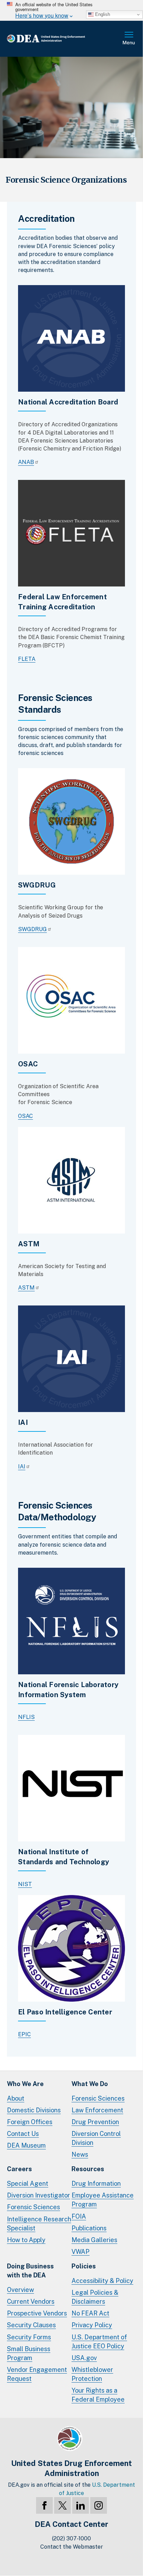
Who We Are (25, 2084)
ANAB (26, 462)
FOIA (79, 2216)
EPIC (24, 2034)
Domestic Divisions (34, 2110)
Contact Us (23, 2134)
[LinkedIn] (81, 2505)
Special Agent (28, 2183)
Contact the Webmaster (72, 2547)
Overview (20, 2290)
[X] (62, 2505)
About (16, 2098)
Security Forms (29, 2337)
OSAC (26, 1116)
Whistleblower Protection (92, 2374)
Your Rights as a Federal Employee (98, 2395)
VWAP (81, 2252)
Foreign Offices (30, 2122)
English (102, 14)
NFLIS (26, 1717)
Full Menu (129, 39)
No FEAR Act (90, 2313)
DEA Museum (26, 2145)
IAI (22, 1467)
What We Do (90, 2084)
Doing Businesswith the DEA (30, 2271)
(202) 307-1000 (71, 2538)
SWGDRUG (32, 929)
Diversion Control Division (96, 2138)
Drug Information (96, 2183)
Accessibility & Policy (102, 2281)
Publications (89, 2228)
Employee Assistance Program (103, 2200)
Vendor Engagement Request (37, 2374)
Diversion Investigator (39, 2195)
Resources (88, 2169)
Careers (19, 2169)
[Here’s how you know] (71, 10)
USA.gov (84, 2358)
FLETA (27, 659)
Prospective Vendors (37, 2313)
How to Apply (26, 2240)
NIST (25, 1884)
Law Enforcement (97, 2110)
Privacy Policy (92, 2325)
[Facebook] (44, 2505)
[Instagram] (99, 2505)
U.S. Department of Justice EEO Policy (99, 2342)
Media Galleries (94, 2240)
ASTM (26, 1288)
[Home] (57, 39)
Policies (84, 2266)
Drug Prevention (95, 2122)
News (80, 2154)
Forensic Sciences (98, 2098)
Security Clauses (31, 2325)
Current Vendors (31, 2301)
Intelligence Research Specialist (39, 2224)
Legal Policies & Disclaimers (95, 2297)
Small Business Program (29, 2353)
